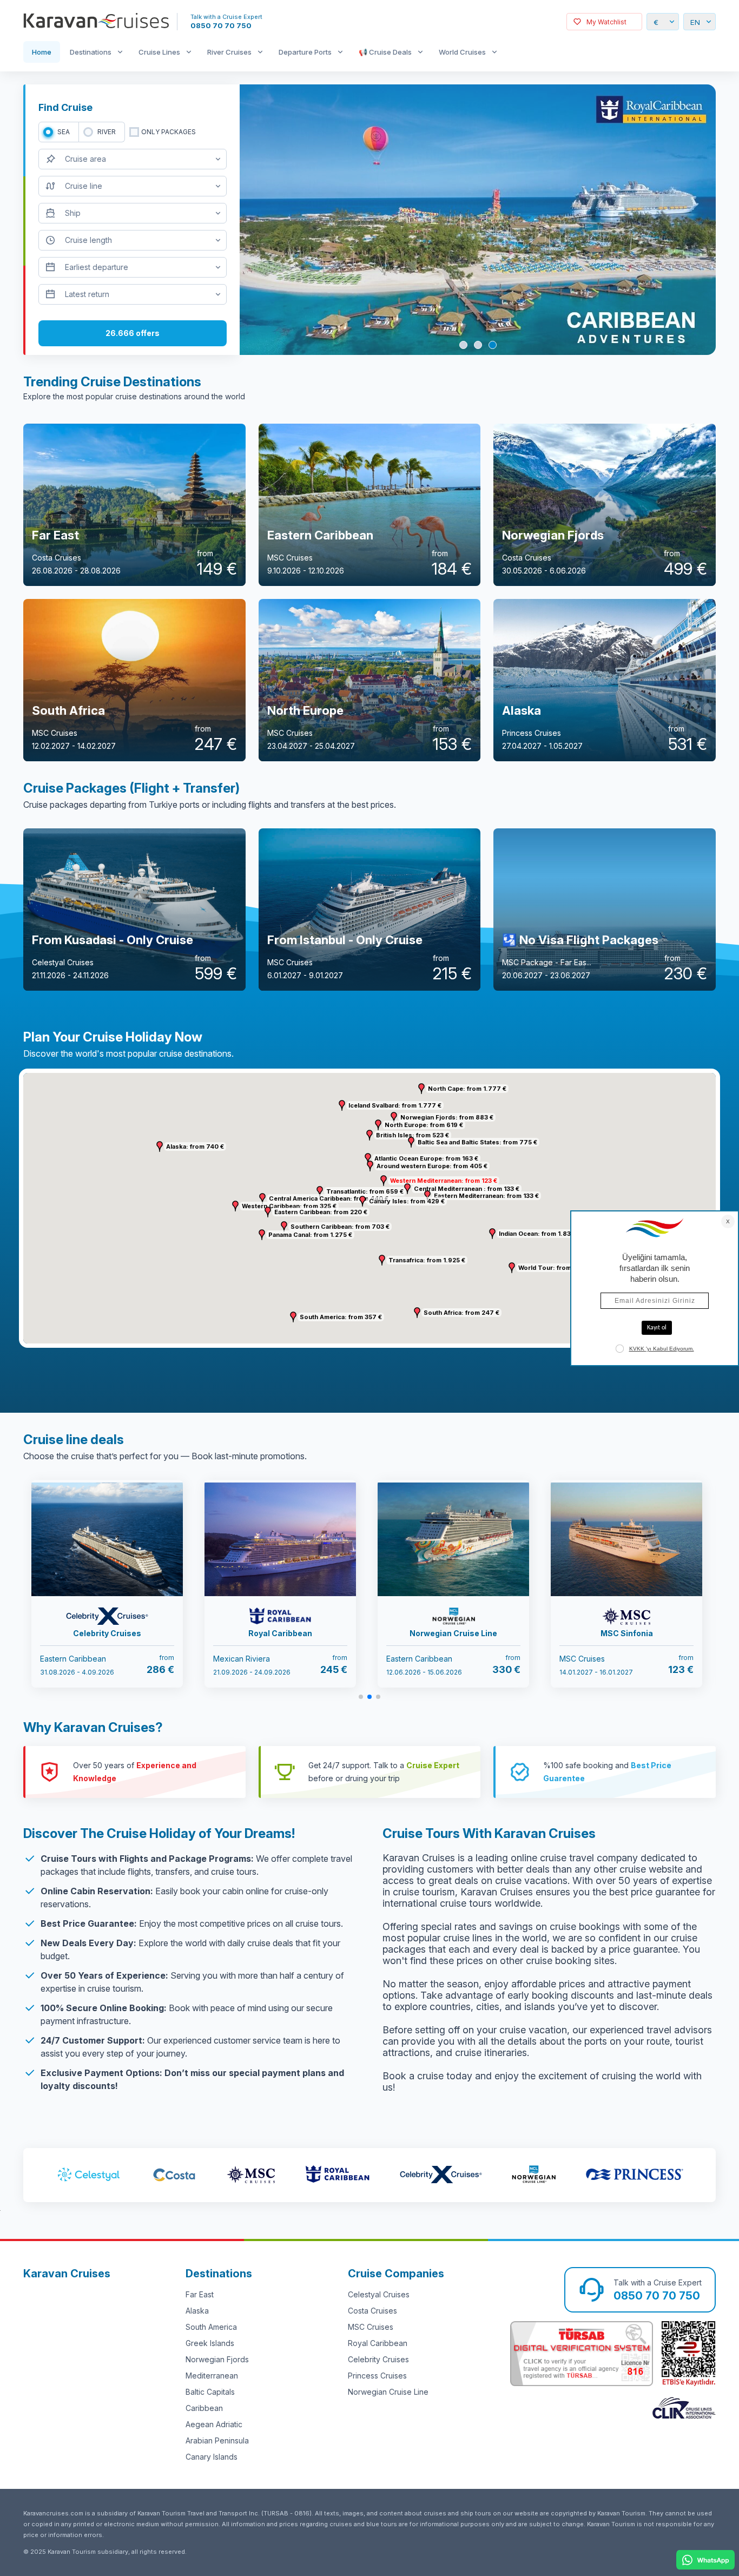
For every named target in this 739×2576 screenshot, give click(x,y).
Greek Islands (210, 2343)
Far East (200, 2294)
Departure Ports (305, 52)
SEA (64, 132)
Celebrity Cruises (378, 2359)
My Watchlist (606, 22)
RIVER (107, 132)
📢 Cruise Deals (385, 52)
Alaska (197, 2311)
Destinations (91, 52)
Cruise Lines (159, 52)
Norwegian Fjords (217, 2359)
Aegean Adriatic (214, 2424)
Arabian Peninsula (217, 2440)
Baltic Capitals (210, 2392)
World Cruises (462, 52)
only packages (169, 132)
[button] (384, 1181)
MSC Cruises (371, 2327)
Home (42, 52)
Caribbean (204, 2408)
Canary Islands (212, 2457)
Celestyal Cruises (379, 2294)
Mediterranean (212, 2376)
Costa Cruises (372, 2311)
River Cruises (229, 52)
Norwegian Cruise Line (388, 2392)
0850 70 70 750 (221, 25)
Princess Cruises (377, 2376)
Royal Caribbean (378, 2343)
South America (211, 2327)
